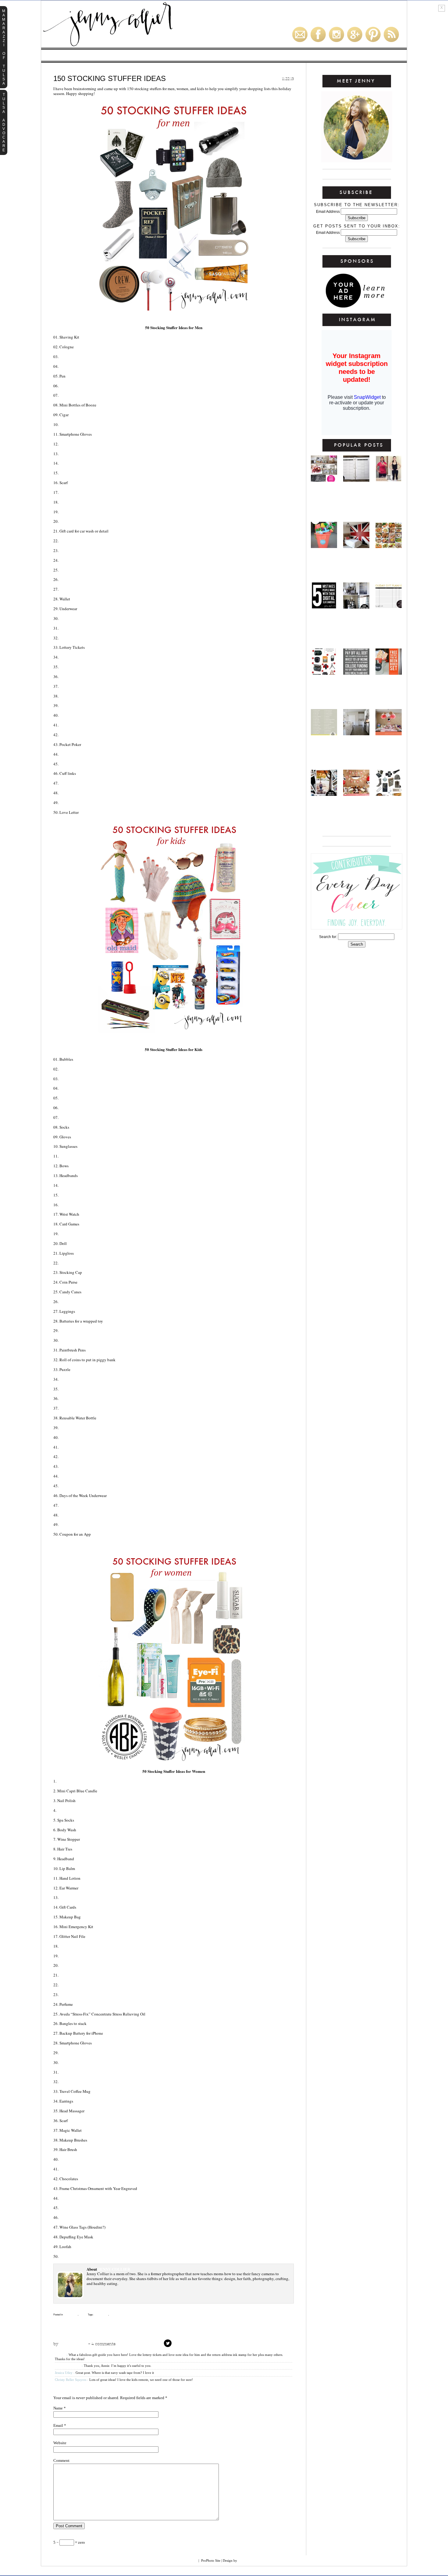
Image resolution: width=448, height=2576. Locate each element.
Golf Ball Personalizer (85, 705)
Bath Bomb (71, 2062)
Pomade (68, 366)
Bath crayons (74, 1330)
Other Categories (368, 55)
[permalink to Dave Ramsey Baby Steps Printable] (356, 673)
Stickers (69, 1205)
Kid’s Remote (73, 1398)
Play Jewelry (74, 1185)
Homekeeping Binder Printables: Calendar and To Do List (356, 499)
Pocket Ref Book (77, 715)
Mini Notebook (75, 2217)
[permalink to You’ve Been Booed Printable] (389, 673)
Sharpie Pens (71, 1810)
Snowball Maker (78, 1524)
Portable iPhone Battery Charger (96, 579)
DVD (63, 803)
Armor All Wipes (77, 677)
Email (58, 2425)
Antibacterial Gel (79, 1897)
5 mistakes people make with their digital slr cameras (324, 626)
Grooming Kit (74, 657)
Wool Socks (72, 589)
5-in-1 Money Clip (77, 735)
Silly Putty (71, 1486)
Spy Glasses (72, 1476)
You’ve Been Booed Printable (389, 687)
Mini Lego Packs (76, 1515)
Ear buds (69, 541)
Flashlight (71, 357)
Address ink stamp (79, 1985)
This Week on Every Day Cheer (260, 2324)
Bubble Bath (73, 1117)
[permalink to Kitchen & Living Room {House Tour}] (356, 734)
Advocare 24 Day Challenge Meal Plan (389, 560)
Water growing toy (80, 1156)
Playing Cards (75, 473)
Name (58, 2408)
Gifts (244, 55)
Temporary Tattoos (80, 1389)
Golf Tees (70, 395)
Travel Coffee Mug (80, 512)
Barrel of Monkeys (80, 1234)
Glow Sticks (72, 1437)
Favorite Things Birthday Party (389, 747)
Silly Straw (72, 1457)
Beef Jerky (71, 454)
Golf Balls (71, 386)
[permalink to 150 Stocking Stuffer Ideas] (389, 794)
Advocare (115, 55)
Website (60, 2443)
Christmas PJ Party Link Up (83, 2324)
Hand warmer (74, 793)
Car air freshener (79, 463)
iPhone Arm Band (77, 550)
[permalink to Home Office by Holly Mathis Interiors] (356, 607)
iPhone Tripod (74, 2256)
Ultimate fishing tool (83, 686)
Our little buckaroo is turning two (356, 808)
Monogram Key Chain (82, 2072)
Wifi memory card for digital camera (98, 1781)
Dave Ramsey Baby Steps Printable (356, 687)
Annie (60, 2355)
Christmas (71, 2315)
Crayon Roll (73, 1340)
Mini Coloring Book (80, 1079)
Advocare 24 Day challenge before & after (389, 494)
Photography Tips (326, 55)
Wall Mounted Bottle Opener (91, 754)
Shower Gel (72, 618)
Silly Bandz (72, 1195)
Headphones (72, 1466)
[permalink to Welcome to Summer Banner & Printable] (324, 546)
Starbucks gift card (82, 764)
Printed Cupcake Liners (85, 2169)
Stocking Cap (73, 492)
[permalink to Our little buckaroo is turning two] (356, 794)
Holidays (197, 55)
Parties (223, 55)
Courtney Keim (252, 2560)
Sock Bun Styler (77, 2208)
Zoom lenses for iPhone (85, 1975)
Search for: (328, 937)
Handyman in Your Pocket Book (93, 725)
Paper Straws (73, 2053)
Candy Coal (72, 424)
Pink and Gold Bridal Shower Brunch (324, 494)
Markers (69, 1379)
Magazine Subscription (84, 1956)
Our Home (144, 55)
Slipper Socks (74, 2198)
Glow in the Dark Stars (84, 1505)
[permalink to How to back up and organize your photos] (324, 794)
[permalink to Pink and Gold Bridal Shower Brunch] (324, 480)
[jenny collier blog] (137, 47)
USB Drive (70, 502)
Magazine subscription (84, 628)
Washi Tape (71, 1994)
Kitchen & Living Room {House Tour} (356, 747)
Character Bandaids (81, 1302)
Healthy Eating (82, 55)
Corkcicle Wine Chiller (85, 2082)
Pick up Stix (71, 1408)
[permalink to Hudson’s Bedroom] (356, 546)
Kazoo (66, 1447)
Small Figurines (77, 1088)
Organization (287, 55)
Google (189, 2560)
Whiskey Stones (76, 560)
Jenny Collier (71, 2344)
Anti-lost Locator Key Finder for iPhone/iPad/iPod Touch (120, 783)
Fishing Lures (74, 570)
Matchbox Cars (76, 1098)
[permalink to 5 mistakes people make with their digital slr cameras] (324, 607)
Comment (61, 2460)
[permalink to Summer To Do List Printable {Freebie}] (324, 734)
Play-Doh (69, 1069)
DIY (261, 55)
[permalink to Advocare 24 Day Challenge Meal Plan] (389, 546)
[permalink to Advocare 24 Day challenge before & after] (389, 480)
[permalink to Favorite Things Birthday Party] (389, 734)
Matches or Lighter (81, 638)
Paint (65, 1428)
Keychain (69, 667)
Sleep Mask (71, 2159)
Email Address (328, 212)
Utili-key (69, 696)
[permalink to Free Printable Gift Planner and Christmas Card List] (389, 607)
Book (65, 1946)
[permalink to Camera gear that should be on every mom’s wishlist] (324, 673)
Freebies (171, 55)
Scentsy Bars (74, 1965)
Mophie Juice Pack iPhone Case (91, 521)
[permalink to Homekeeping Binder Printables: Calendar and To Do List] (356, 480)
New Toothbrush (77, 1108)
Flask (66, 444)
